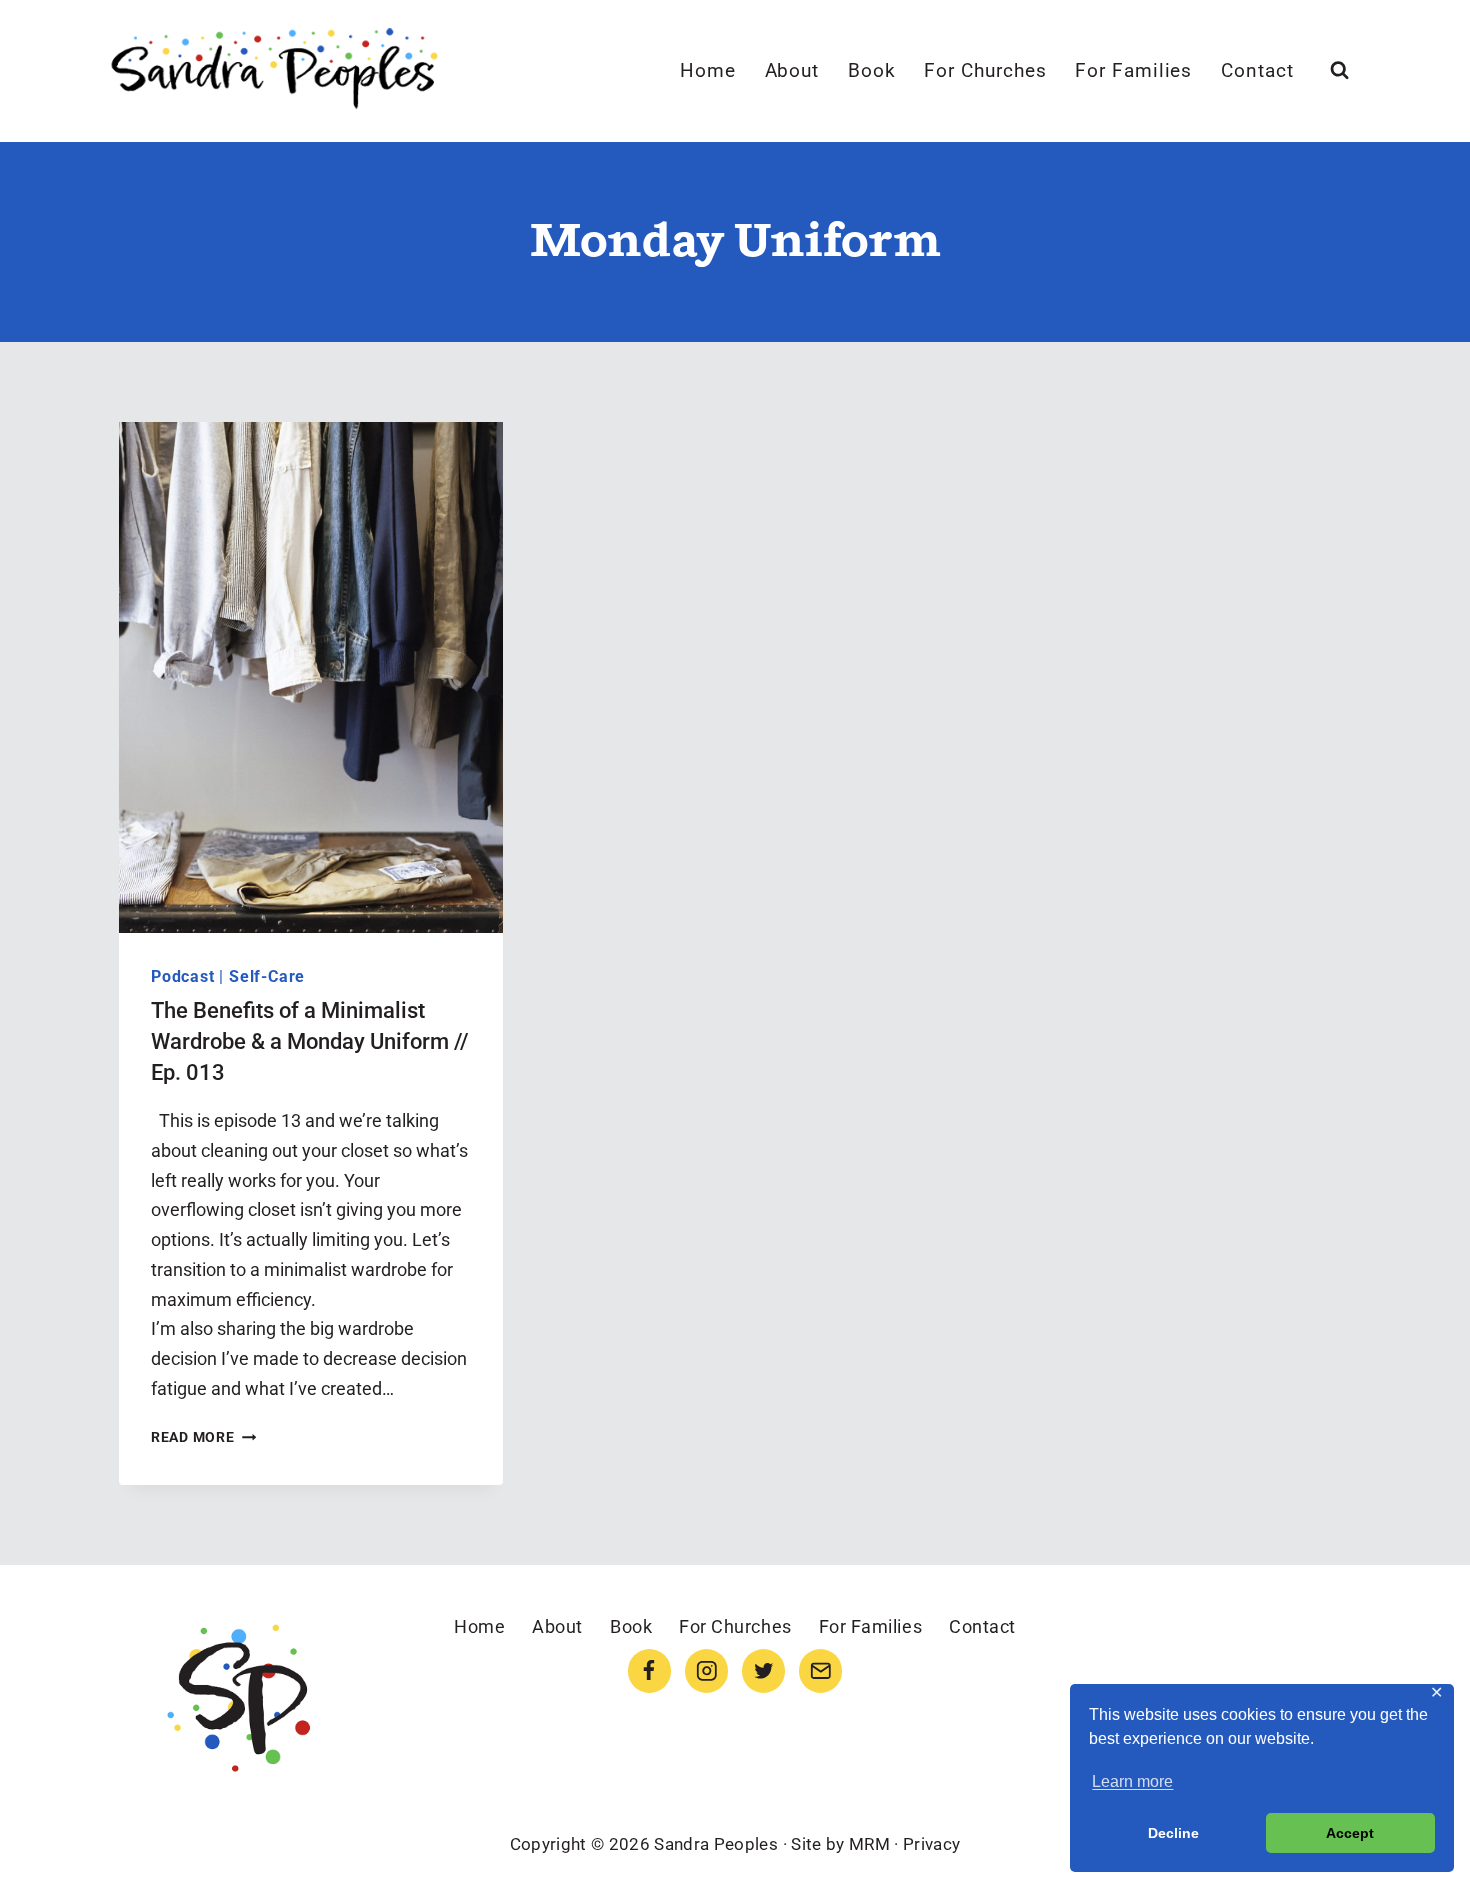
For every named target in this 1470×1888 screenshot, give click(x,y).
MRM (869, 1844)
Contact (1257, 70)
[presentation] (311, 677)
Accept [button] (1350, 1833)
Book (872, 70)
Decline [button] (1173, 1833)
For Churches (985, 70)
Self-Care (267, 976)
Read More (203, 1437)
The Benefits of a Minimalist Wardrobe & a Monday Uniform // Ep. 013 (310, 1041)
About (792, 70)
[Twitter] (763, 1670)
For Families (1133, 70)
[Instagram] (706, 1670)
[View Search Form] (1339, 70)
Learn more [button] (1132, 1781)
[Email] (820, 1670)
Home (708, 70)
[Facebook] (649, 1670)
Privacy (931, 1844)
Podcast (183, 976)
